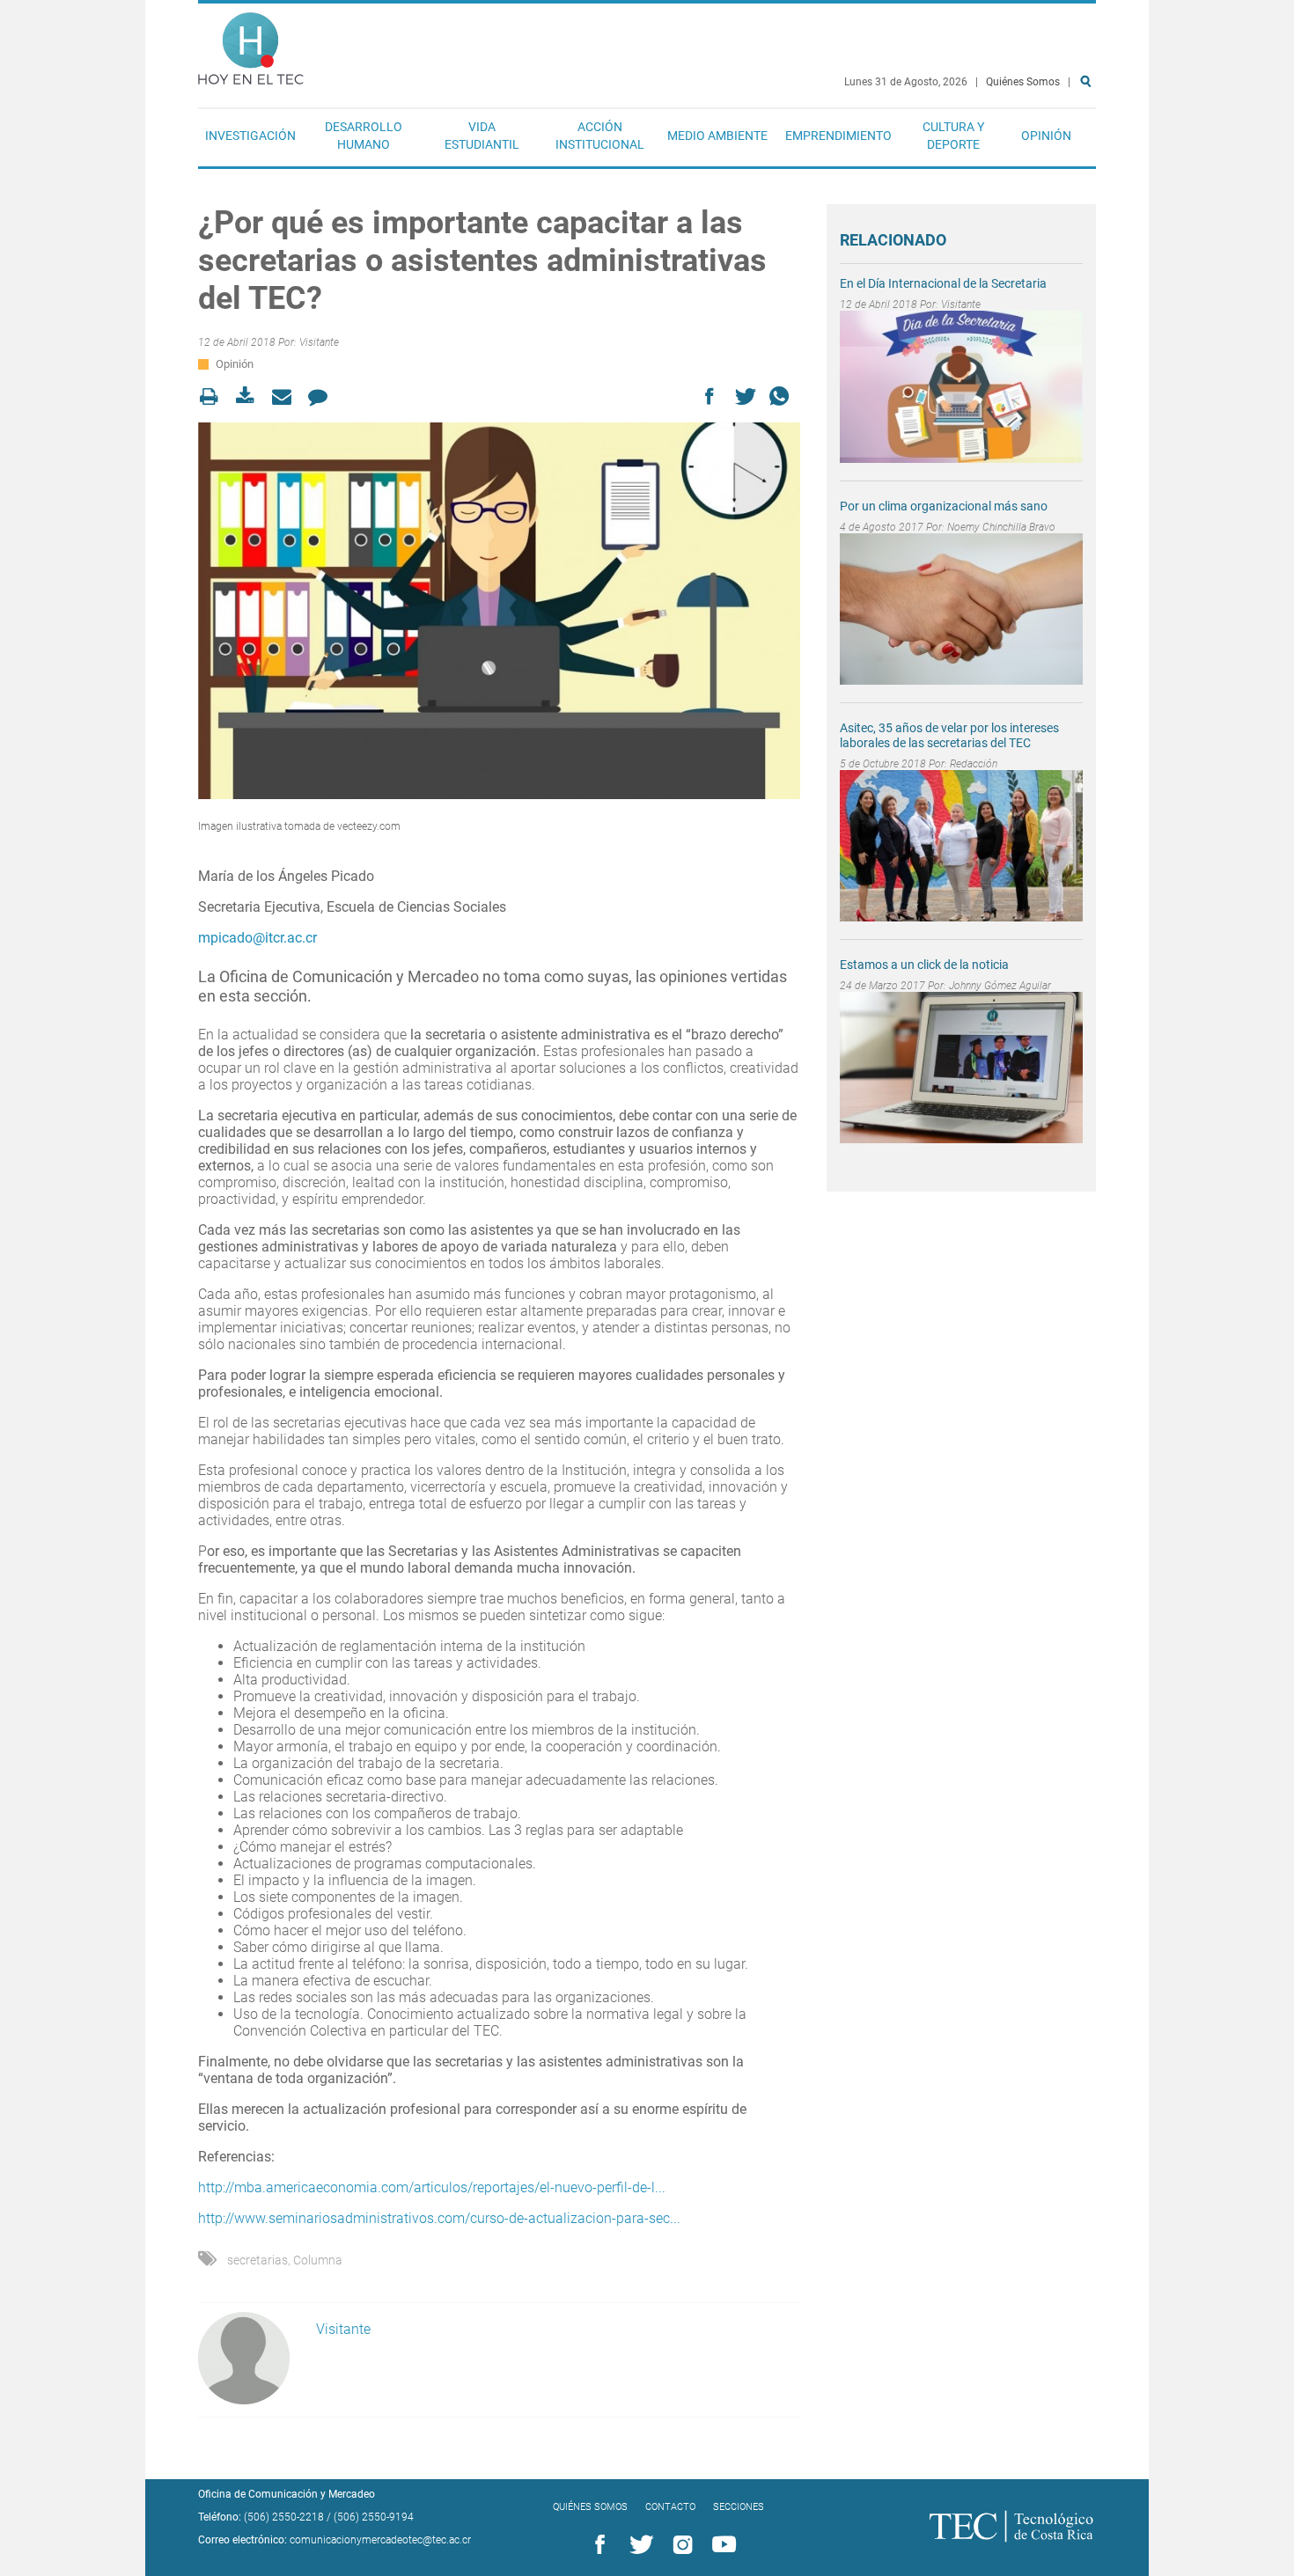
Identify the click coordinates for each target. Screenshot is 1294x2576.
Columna (318, 2260)
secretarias (257, 2260)
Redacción (974, 764)
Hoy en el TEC (251, 44)
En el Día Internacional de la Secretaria (943, 283)
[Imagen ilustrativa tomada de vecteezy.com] (499, 611)
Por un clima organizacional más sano (944, 506)
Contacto (670, 2507)
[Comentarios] (323, 396)
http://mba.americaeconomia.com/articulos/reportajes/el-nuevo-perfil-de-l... (432, 2187)
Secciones (739, 2507)
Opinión (1046, 136)
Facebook (597, 2545)
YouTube (721, 2545)
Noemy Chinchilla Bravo (1001, 527)
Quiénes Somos (1023, 82)
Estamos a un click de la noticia (924, 965)
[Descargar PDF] (250, 396)
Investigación (250, 136)
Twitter (638, 2545)
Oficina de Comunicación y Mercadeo (287, 2494)
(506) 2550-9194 (374, 2517)
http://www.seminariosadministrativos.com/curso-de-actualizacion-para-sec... (439, 2218)
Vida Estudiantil (482, 136)
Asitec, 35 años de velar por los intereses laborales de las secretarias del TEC (949, 735)
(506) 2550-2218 (284, 2517)
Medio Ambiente (717, 136)
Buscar (1089, 138)
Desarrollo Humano (364, 136)
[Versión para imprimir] (214, 396)
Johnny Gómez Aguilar (1000, 986)
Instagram (680, 2545)
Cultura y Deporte (953, 136)
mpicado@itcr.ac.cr (257, 938)
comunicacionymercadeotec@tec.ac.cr (380, 2540)
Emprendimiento (838, 136)
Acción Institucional (600, 136)
